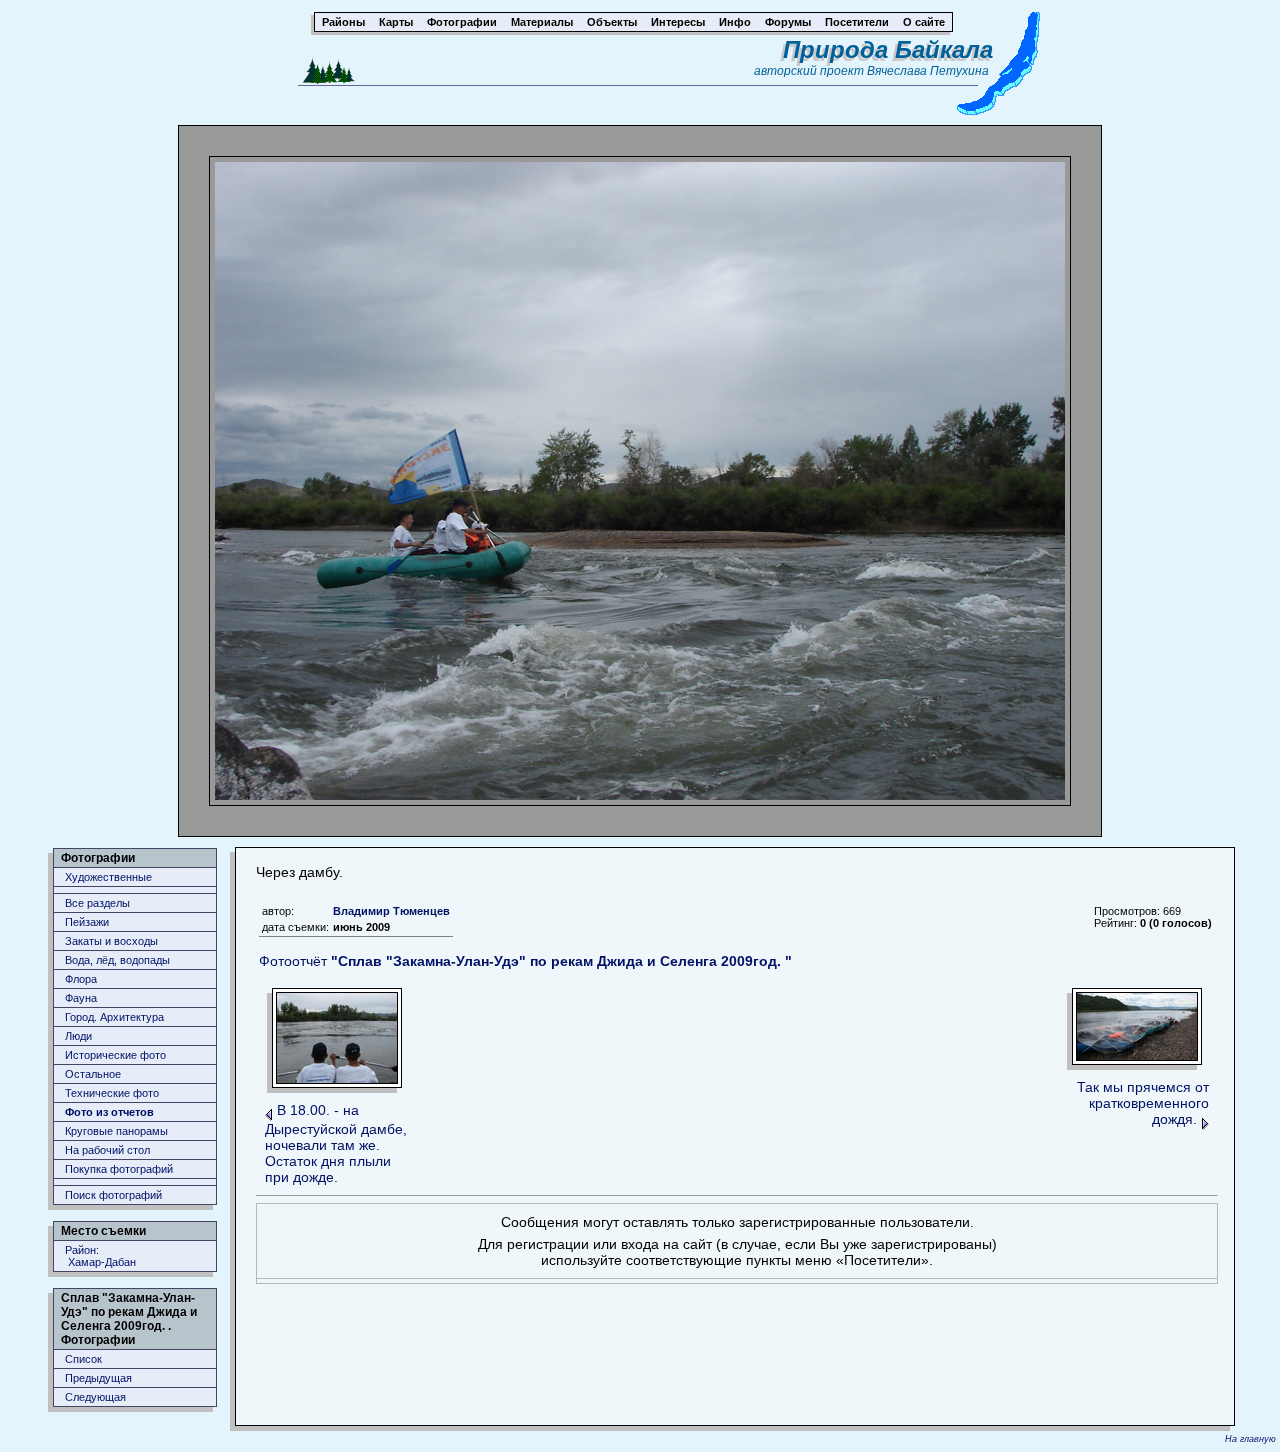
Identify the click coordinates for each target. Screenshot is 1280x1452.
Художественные (108, 877)
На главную (1250, 1439)
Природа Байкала (888, 49)
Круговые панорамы (116, 1131)
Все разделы (97, 903)
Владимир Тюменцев (391, 911)
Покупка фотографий (119, 1169)
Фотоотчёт (525, 961)
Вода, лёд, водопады (117, 960)
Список (83, 1359)
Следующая (95, 1397)
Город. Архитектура (114, 1017)
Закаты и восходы (111, 941)
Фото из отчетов (109, 1112)
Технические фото (112, 1093)
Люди (78, 1036)
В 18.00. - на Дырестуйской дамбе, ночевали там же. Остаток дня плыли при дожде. (336, 1143)
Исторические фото (115, 1055)
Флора (81, 979)
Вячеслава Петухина (928, 71)
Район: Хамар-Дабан (100, 1256)
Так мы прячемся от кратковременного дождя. (1143, 1103)
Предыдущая (98, 1378)
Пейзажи (87, 922)
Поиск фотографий (113, 1195)
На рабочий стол (107, 1150)
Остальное (93, 1074)
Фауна (81, 998)
